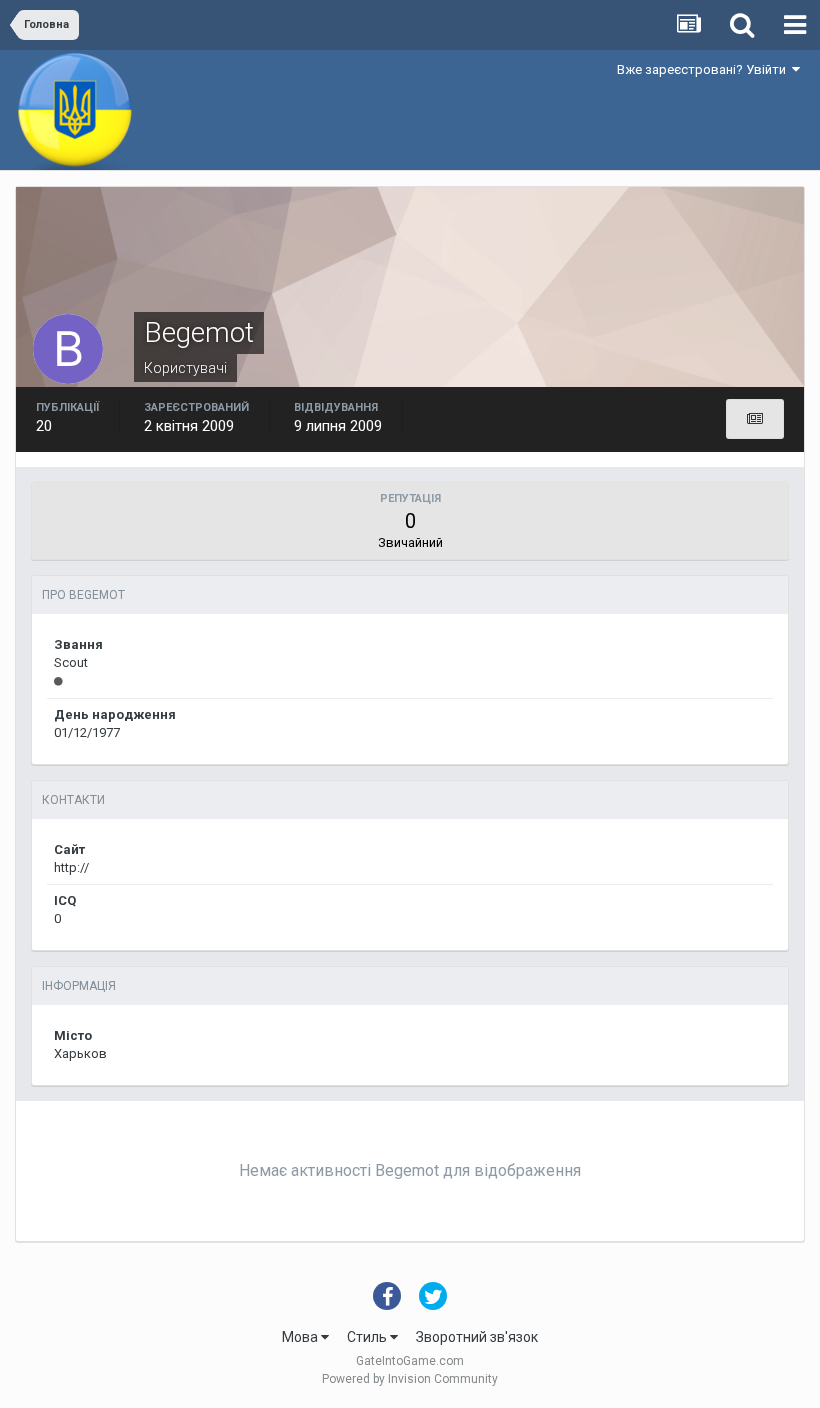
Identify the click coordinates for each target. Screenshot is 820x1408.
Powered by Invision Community (410, 1379)
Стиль (368, 1337)
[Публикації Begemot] (755, 419)
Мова (301, 1337)
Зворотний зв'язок (477, 1337)
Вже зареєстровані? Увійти (704, 69)
